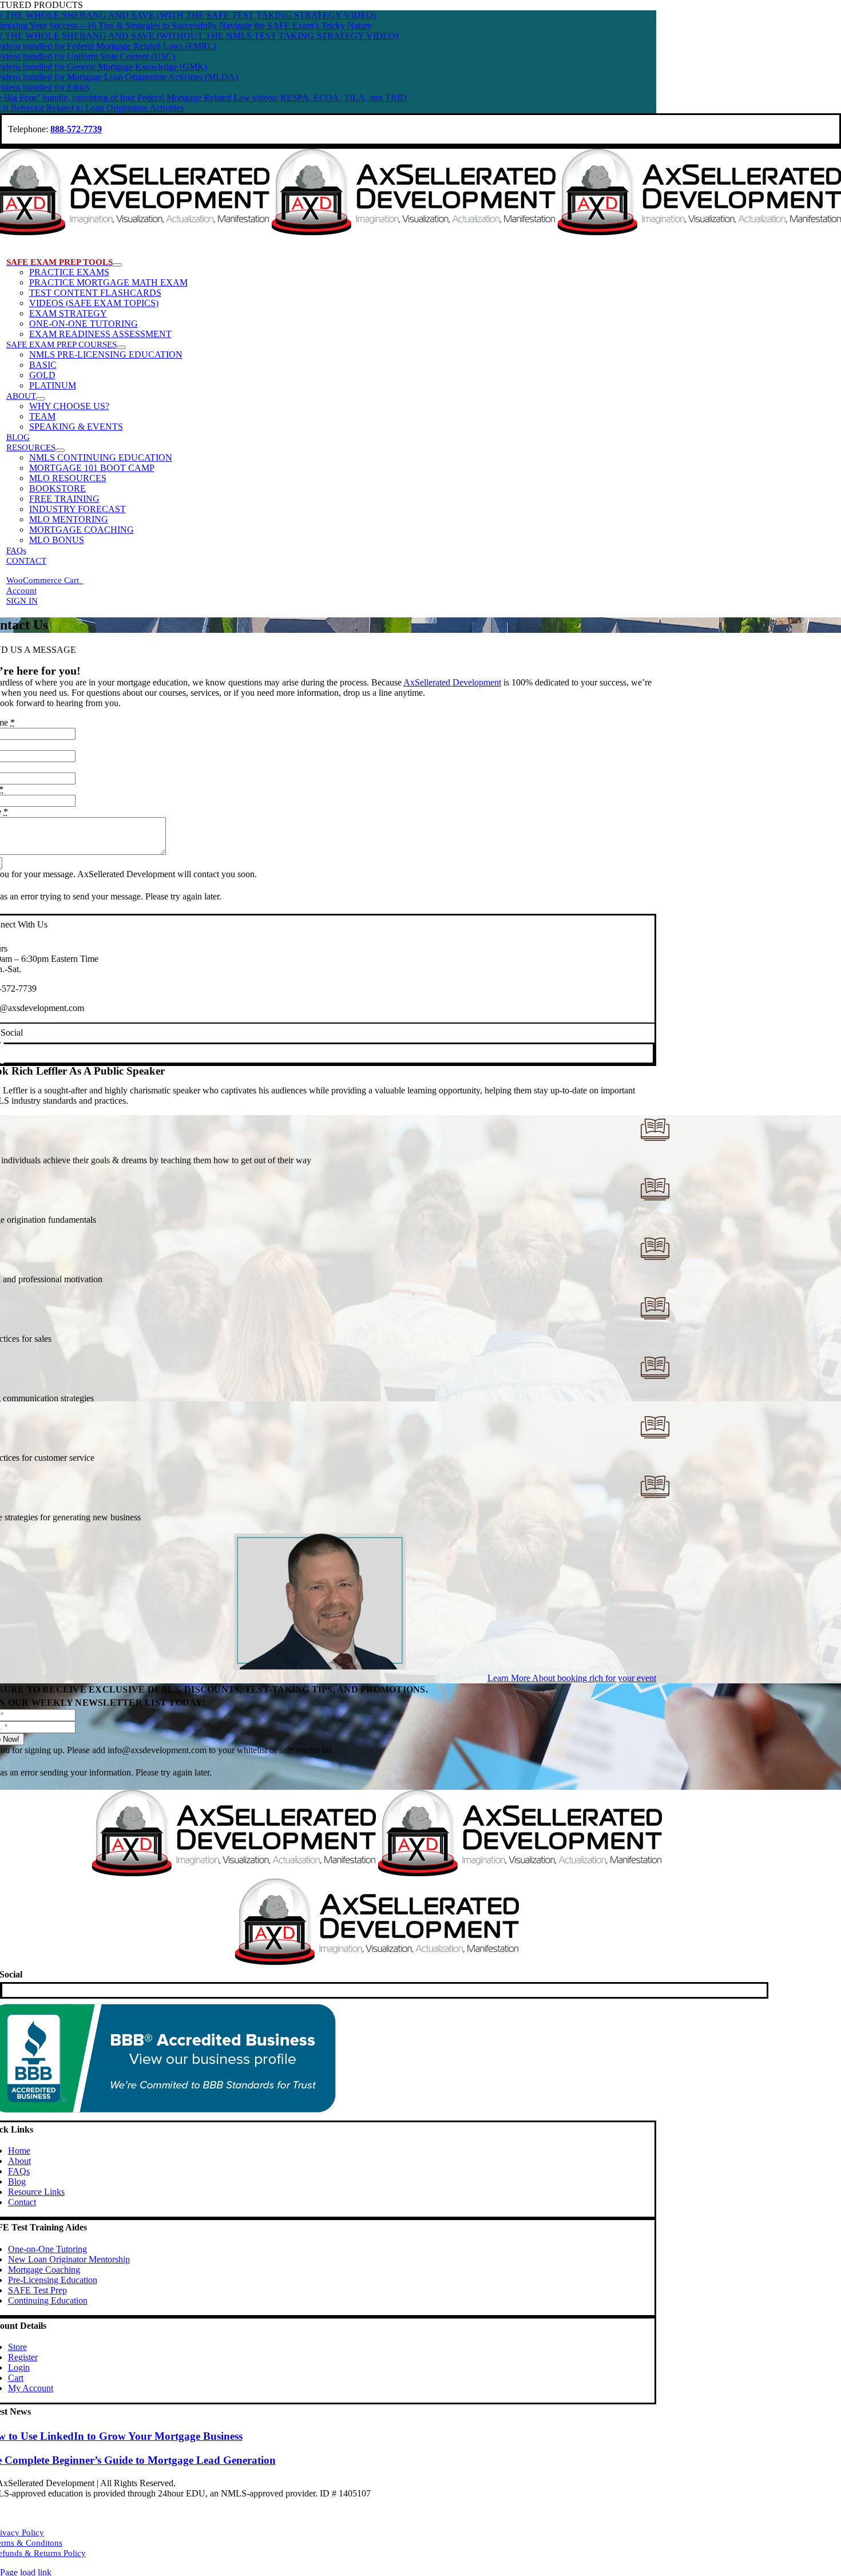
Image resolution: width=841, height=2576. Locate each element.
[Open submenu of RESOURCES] (60, 450)
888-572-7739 (76, 129)
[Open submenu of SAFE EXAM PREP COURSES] (121, 347)
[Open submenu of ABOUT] (41, 399)
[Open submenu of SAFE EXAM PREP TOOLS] (117, 265)
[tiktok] (2, 1053)
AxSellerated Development (452, 682)
